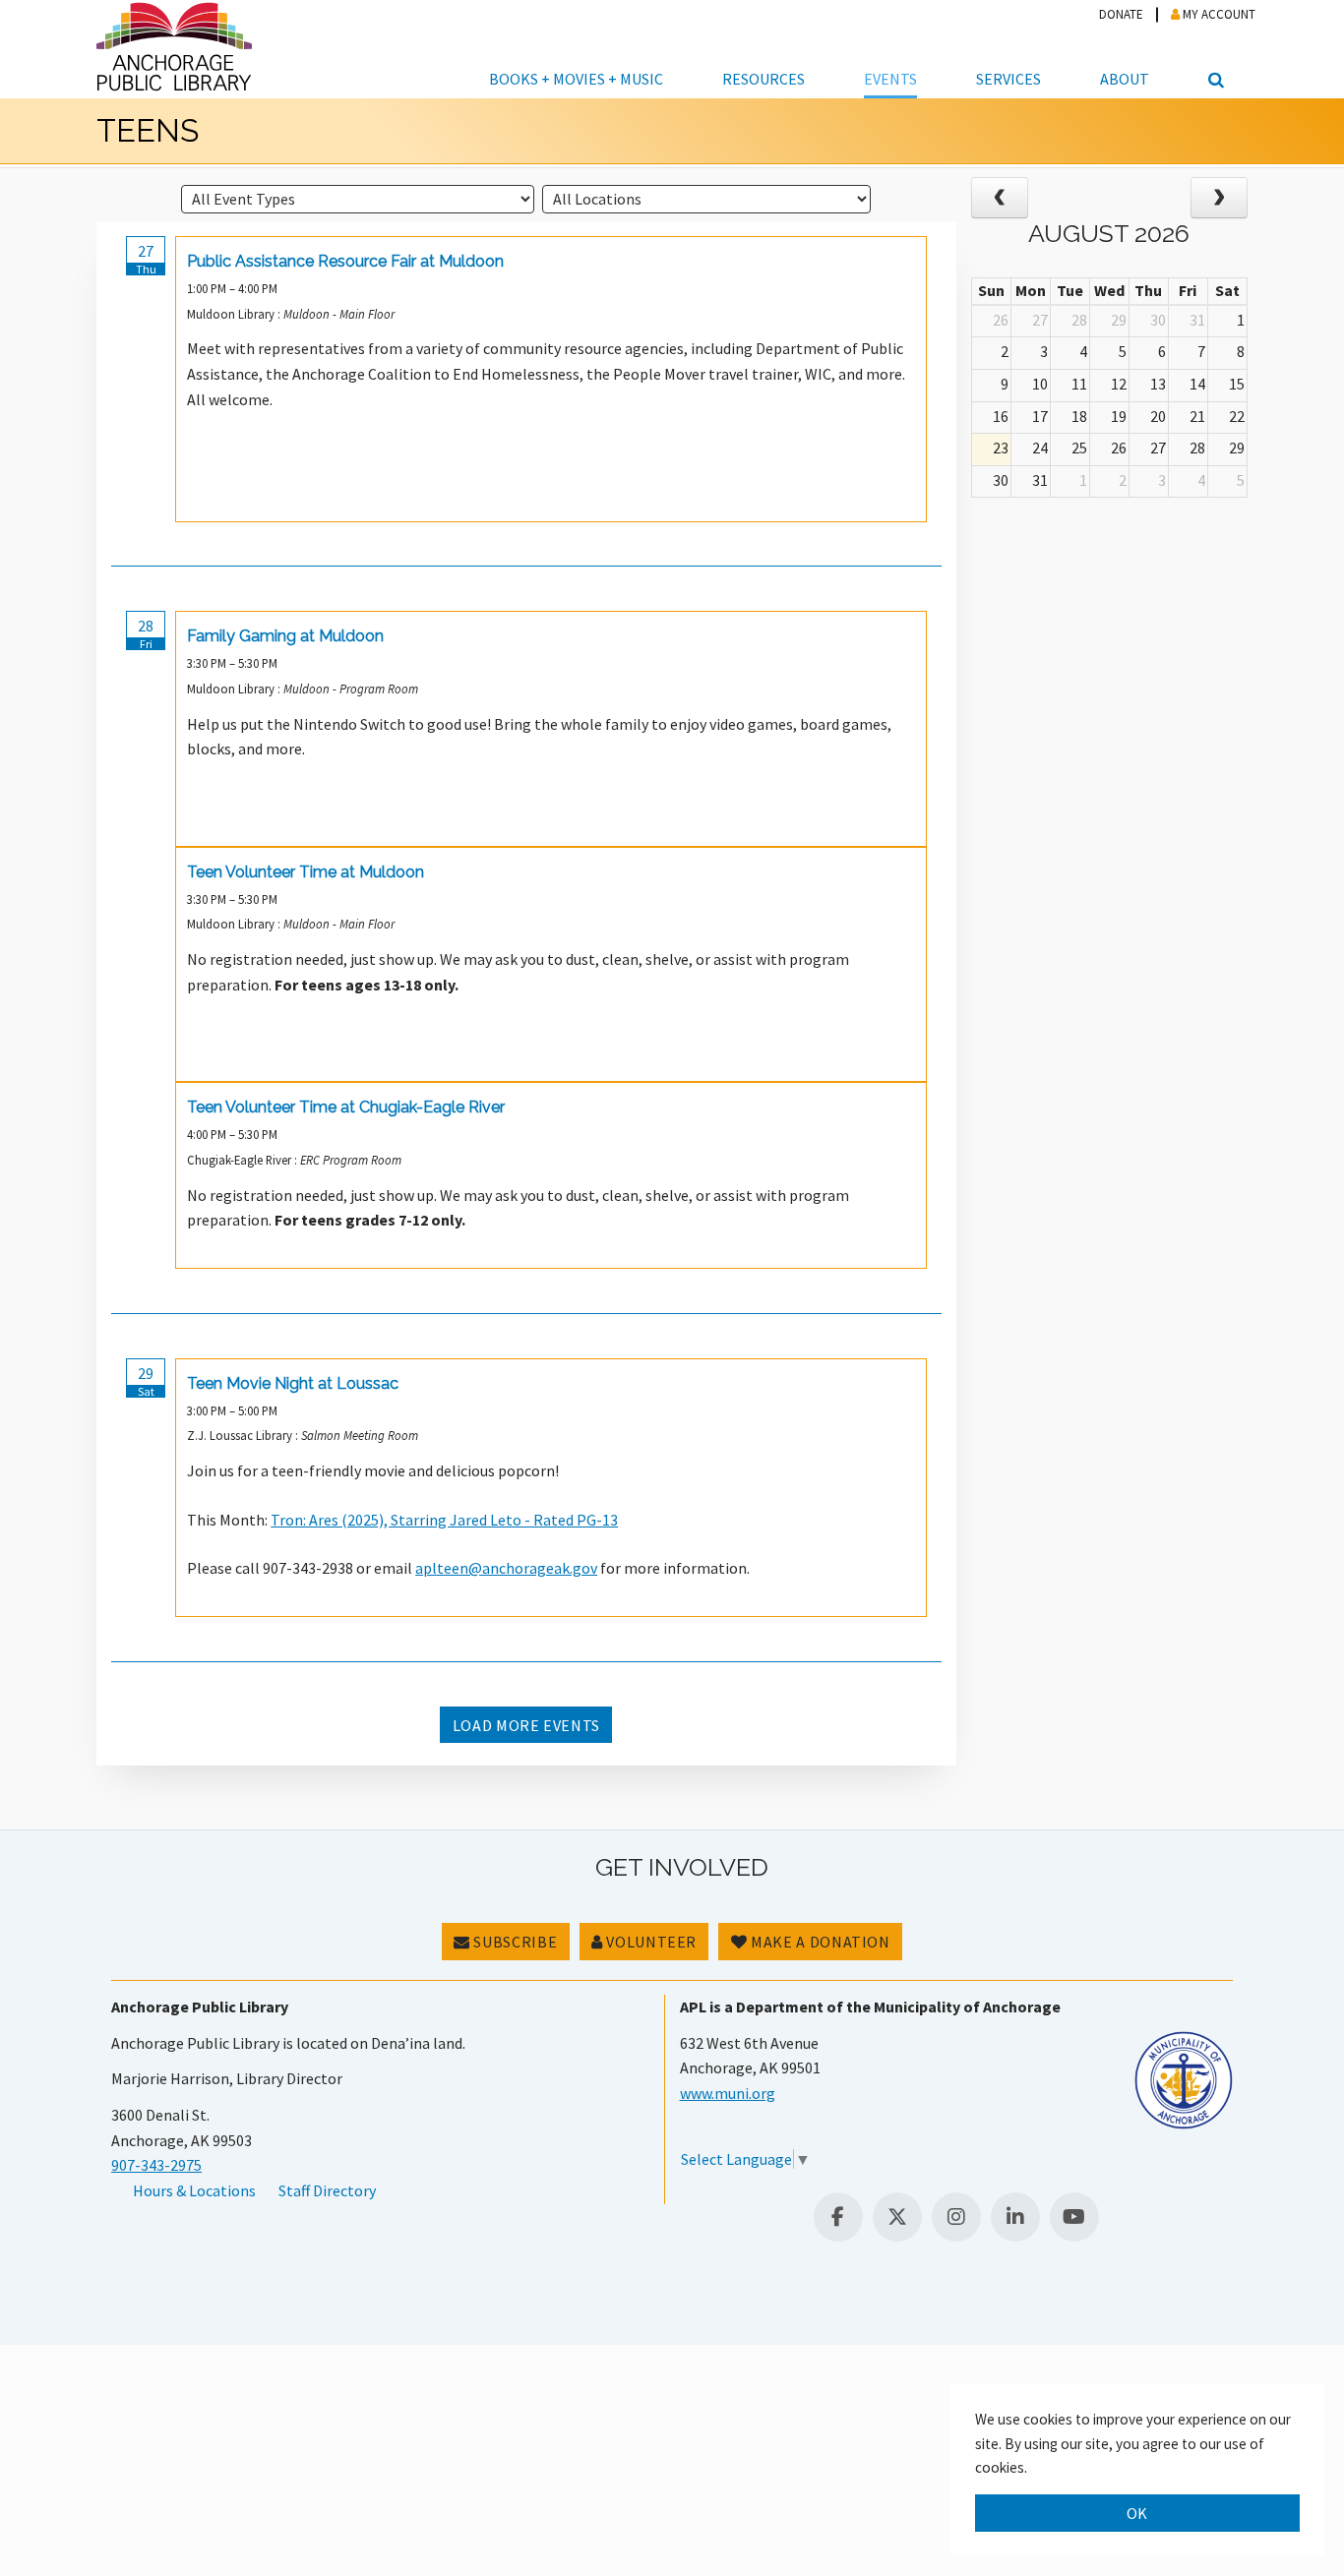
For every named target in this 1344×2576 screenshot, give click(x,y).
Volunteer (650, 1942)
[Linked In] (1015, 2217)
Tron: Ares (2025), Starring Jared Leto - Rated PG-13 (444, 1520)
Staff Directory (327, 2190)
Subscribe (514, 1942)
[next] (1219, 198)
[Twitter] (897, 2217)
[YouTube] (1074, 2217)
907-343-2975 (156, 2165)
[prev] (1000, 198)
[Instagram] (956, 2217)
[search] (1213, 49)
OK (1137, 2513)
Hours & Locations (194, 2190)
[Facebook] (838, 2217)
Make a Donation (819, 1942)
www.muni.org (728, 2093)
